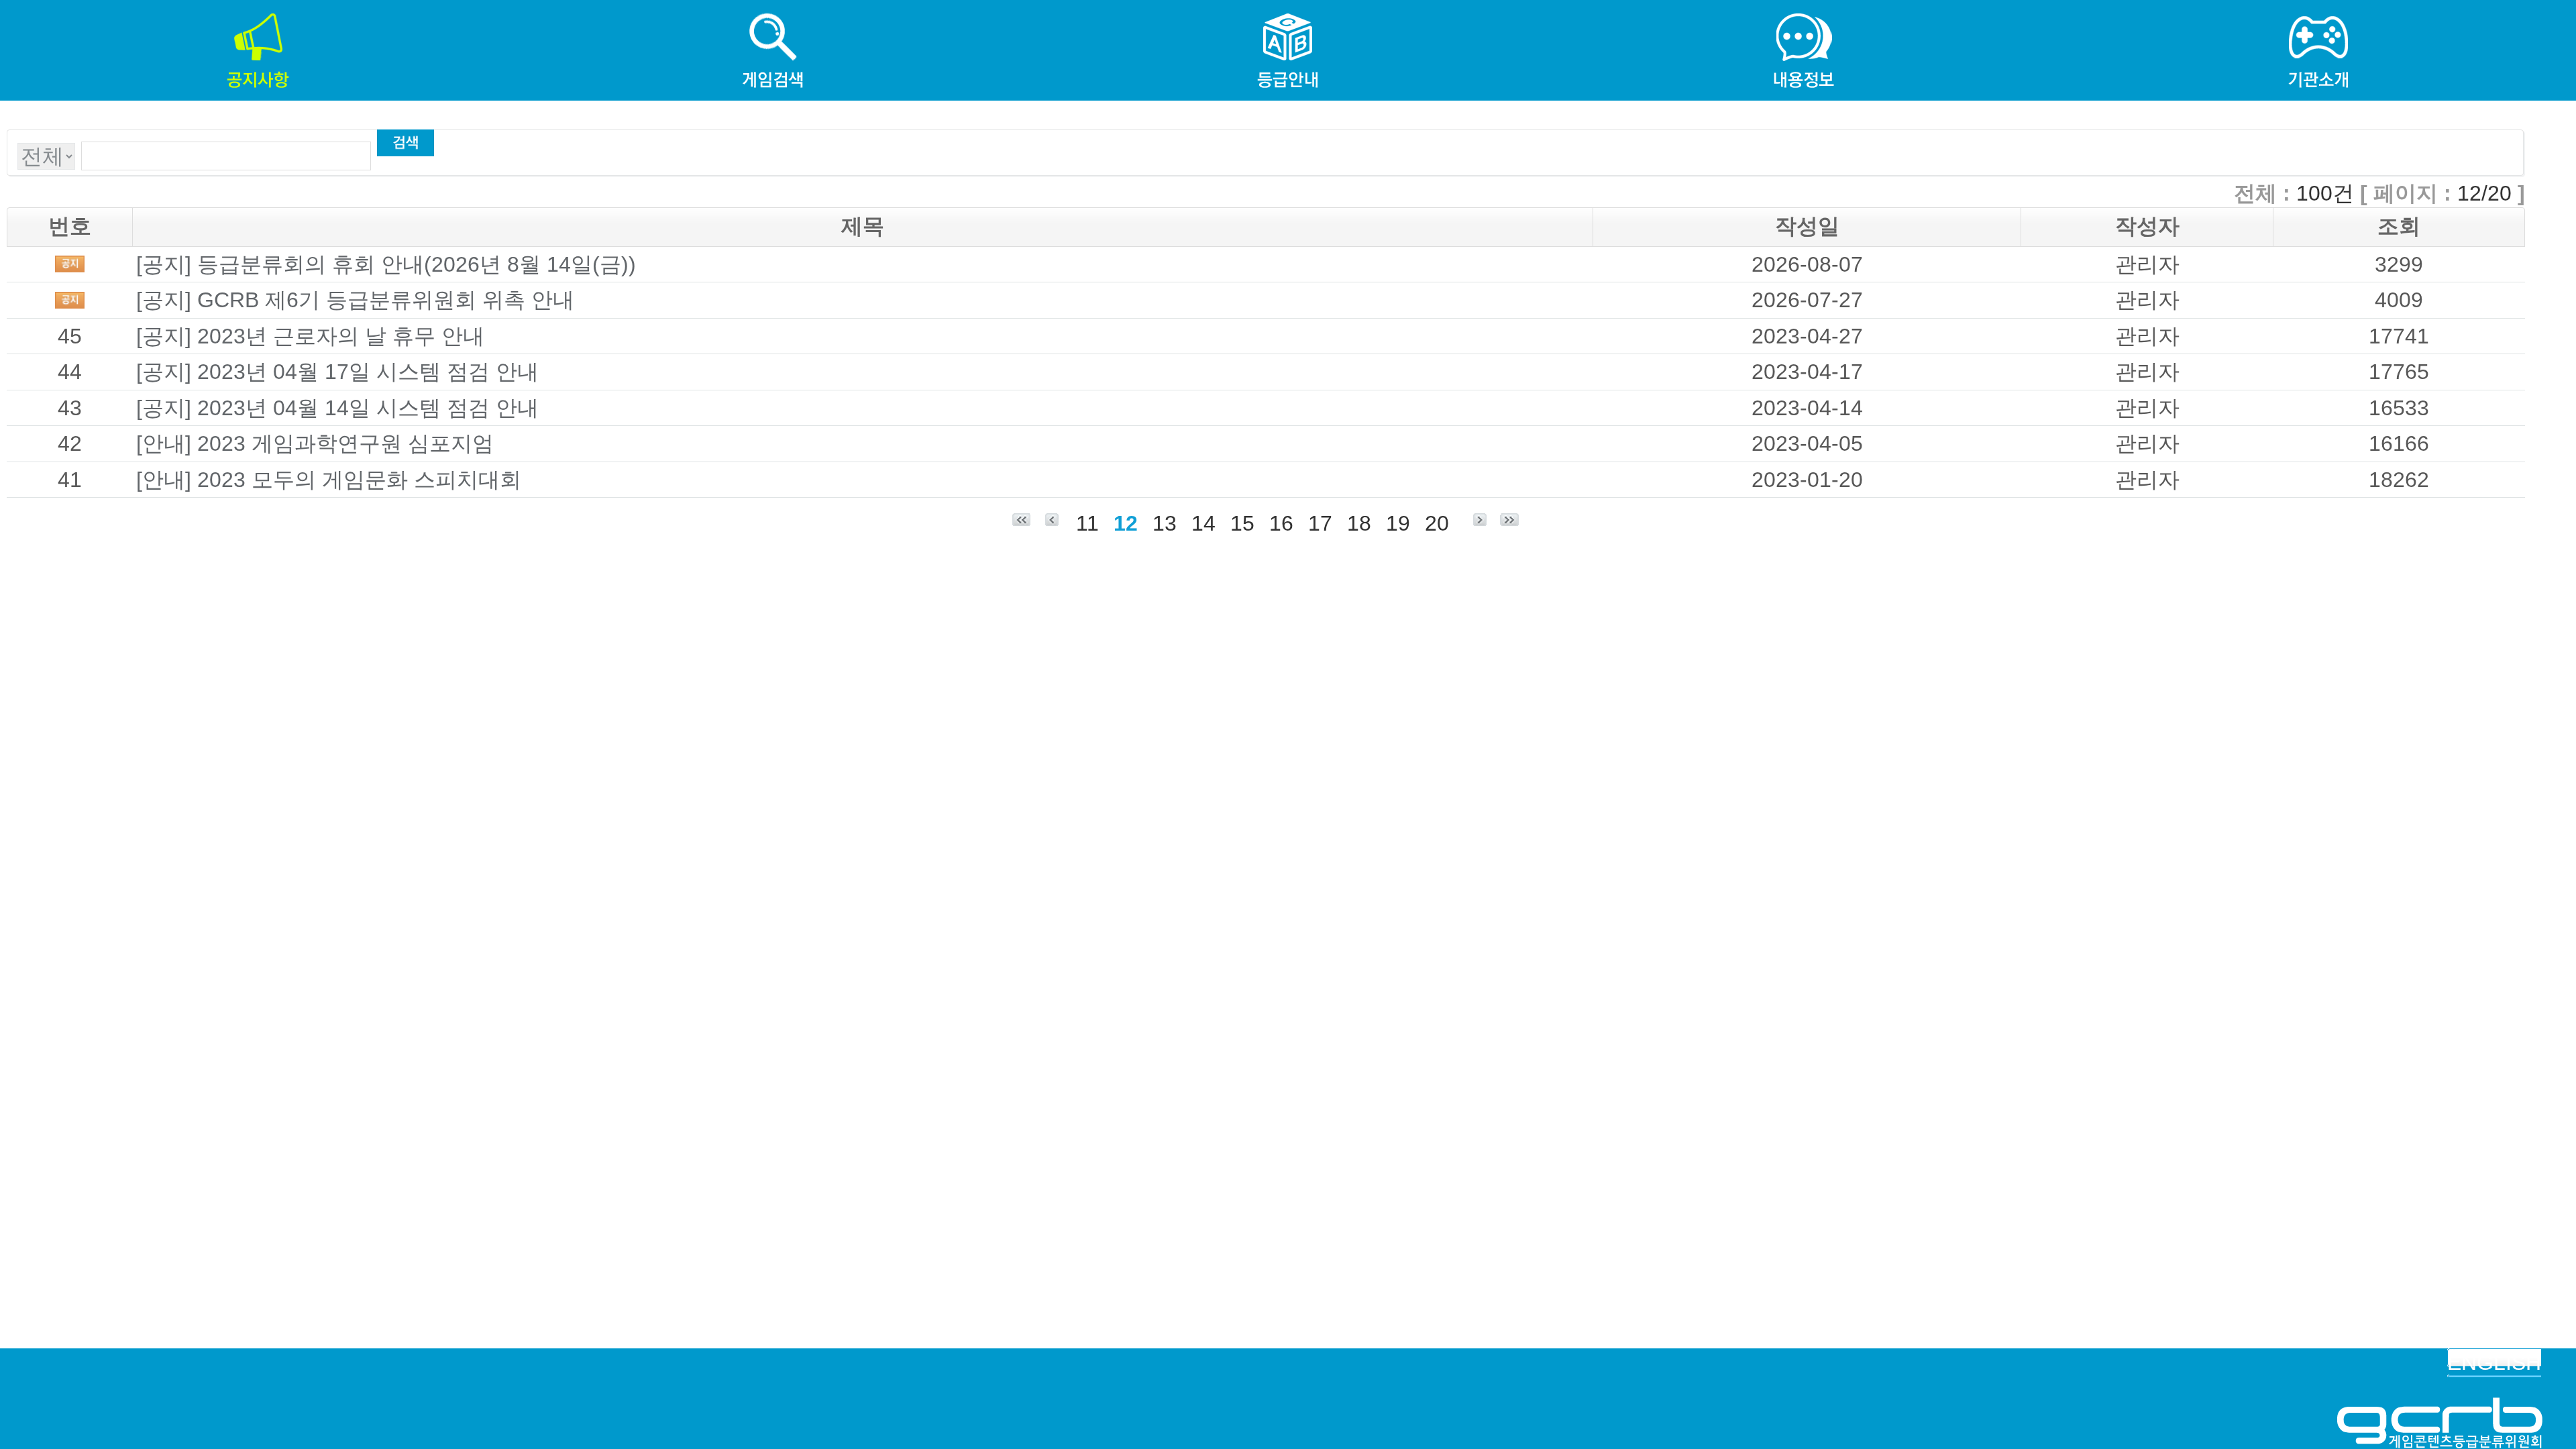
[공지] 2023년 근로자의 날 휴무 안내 (310, 336)
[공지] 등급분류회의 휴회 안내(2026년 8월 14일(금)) (386, 264)
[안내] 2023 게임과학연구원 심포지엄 (315, 443)
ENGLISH (2494, 1362)
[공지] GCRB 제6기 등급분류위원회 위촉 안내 (355, 300)
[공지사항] (258, 14)
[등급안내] (1288, 14)
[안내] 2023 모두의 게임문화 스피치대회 (329, 480)
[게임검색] (773, 14)
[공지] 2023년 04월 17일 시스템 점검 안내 (337, 372)
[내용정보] (1803, 14)
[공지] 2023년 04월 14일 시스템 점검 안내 (337, 408)
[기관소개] (2318, 14)
